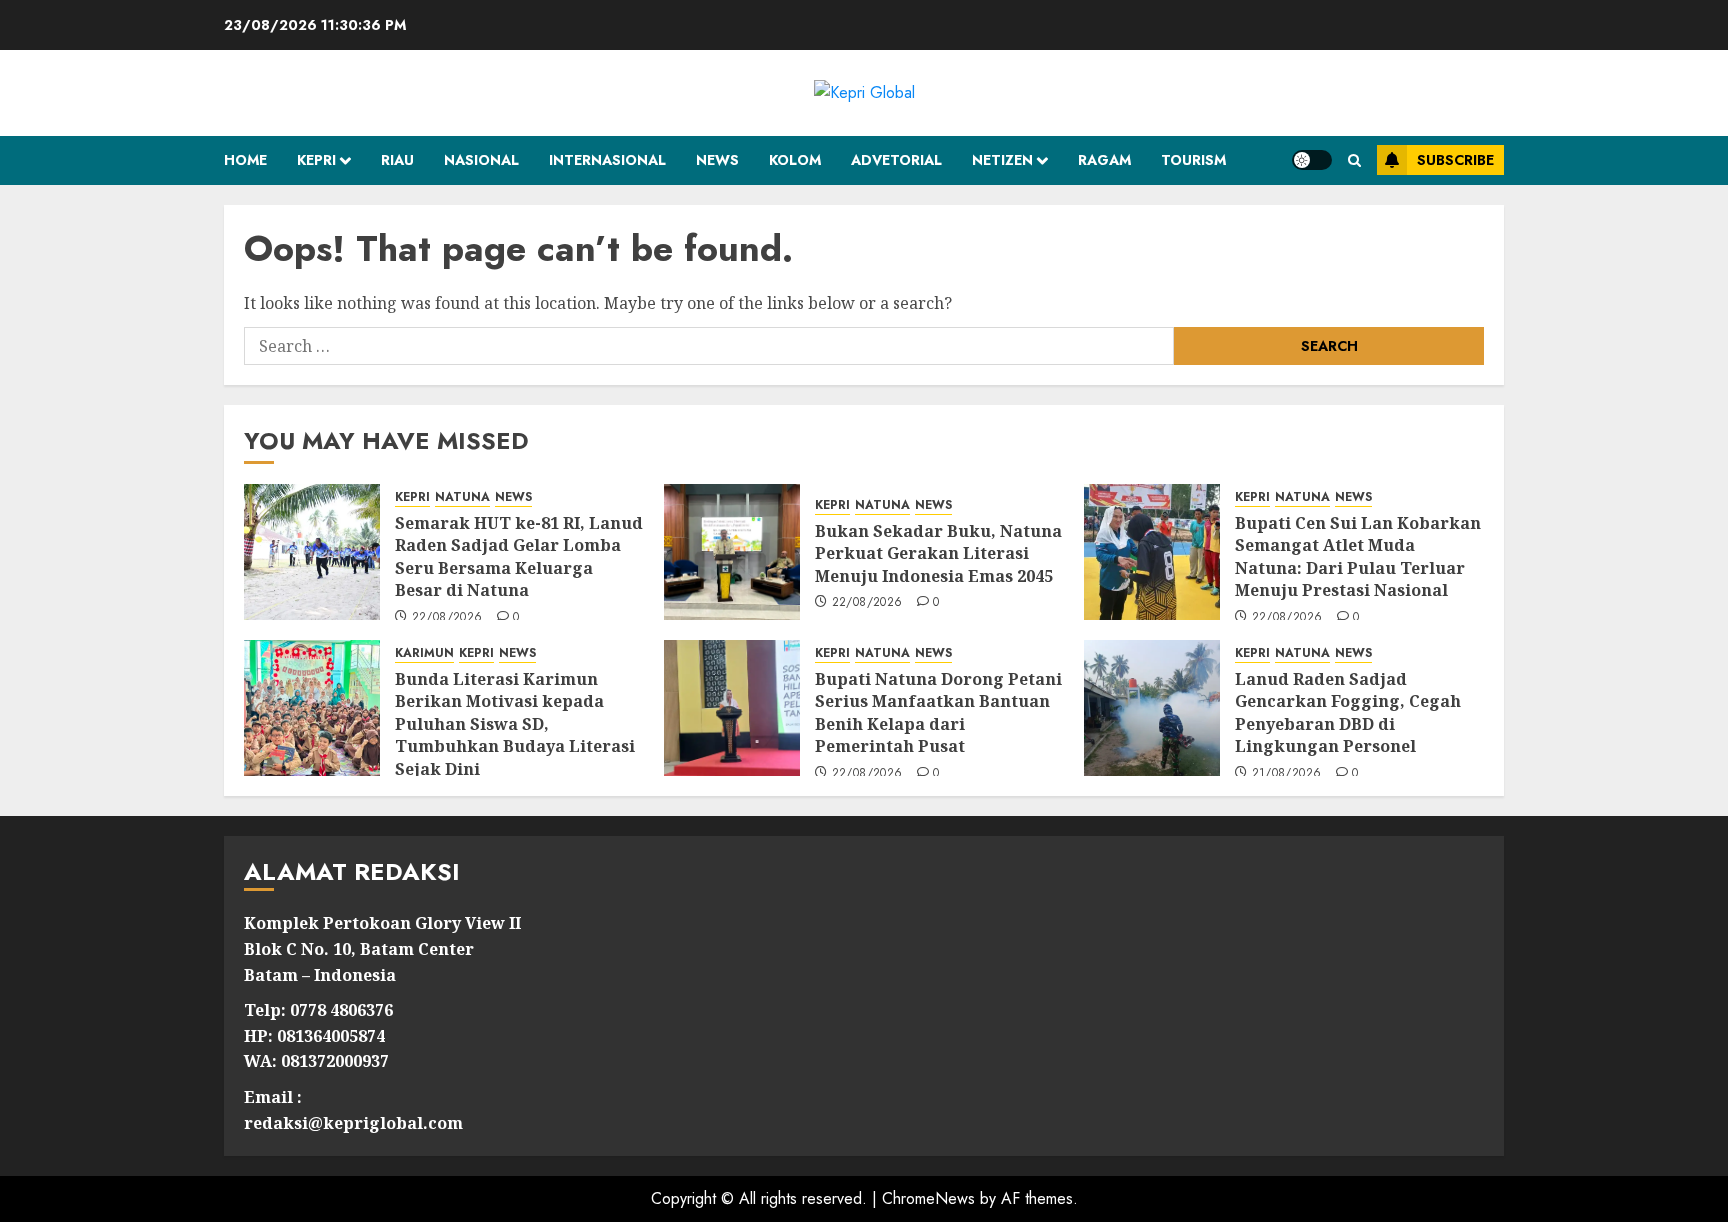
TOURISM (1193, 160)
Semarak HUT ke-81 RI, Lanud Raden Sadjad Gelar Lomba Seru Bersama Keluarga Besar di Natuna (519, 556)
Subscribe (1455, 160)
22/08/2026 (447, 618)
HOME (245, 160)
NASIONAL (481, 160)
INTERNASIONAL (607, 160)
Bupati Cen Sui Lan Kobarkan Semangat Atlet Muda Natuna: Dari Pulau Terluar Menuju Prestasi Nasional (1358, 556)
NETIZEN (1002, 160)
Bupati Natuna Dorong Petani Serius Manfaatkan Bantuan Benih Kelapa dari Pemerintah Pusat (938, 712)
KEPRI (316, 160)
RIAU (397, 160)
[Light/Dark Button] (1312, 160)
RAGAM (1104, 160)
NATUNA (462, 497)
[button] (1354, 160)
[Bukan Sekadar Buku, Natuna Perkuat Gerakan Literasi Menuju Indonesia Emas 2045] (732, 552)
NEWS (717, 160)
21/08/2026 (1287, 774)
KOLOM (795, 160)
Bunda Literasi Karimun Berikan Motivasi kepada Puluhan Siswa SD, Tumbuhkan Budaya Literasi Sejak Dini (515, 724)
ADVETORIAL (896, 160)
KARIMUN (424, 653)
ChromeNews (928, 1198)
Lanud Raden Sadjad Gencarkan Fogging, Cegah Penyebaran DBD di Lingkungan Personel (1348, 712)
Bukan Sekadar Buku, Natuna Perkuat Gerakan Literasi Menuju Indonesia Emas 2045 (938, 553)
